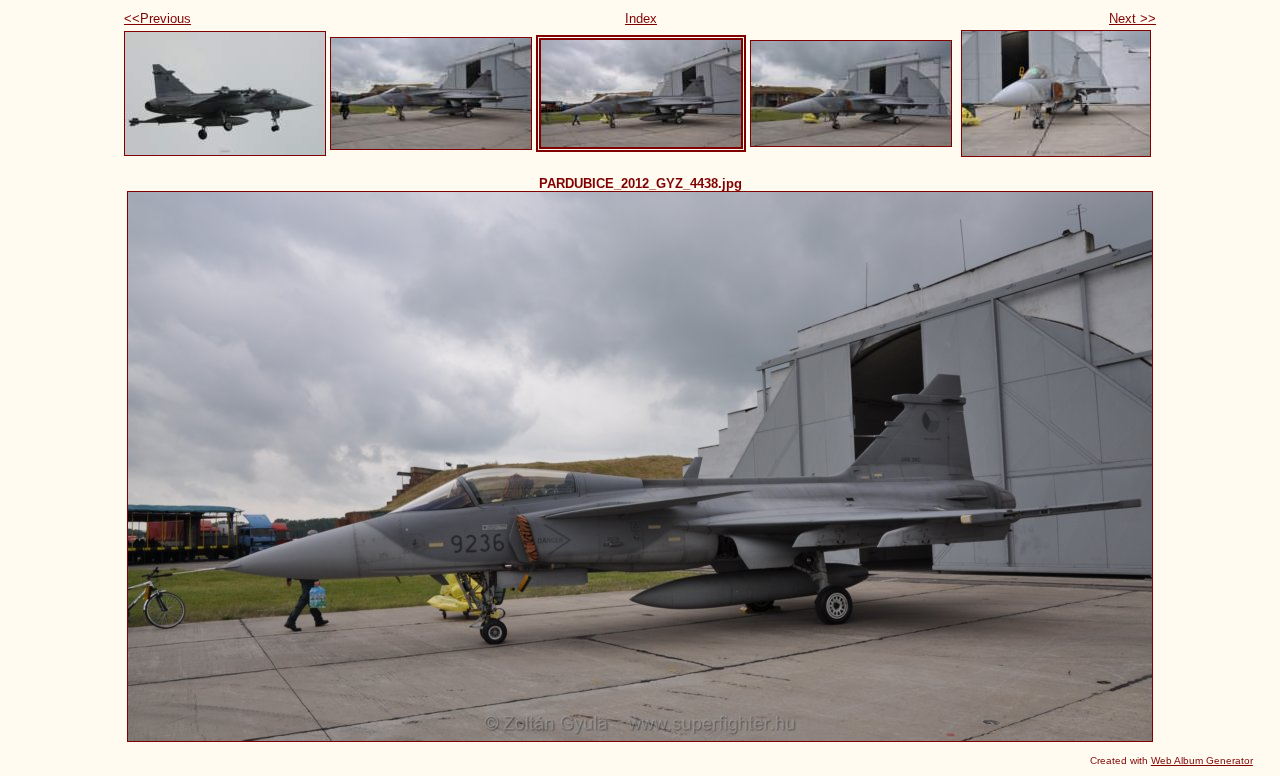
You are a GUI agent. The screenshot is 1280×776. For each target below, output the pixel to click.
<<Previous (157, 18)
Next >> (1132, 18)
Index (641, 18)
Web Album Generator (1202, 760)
